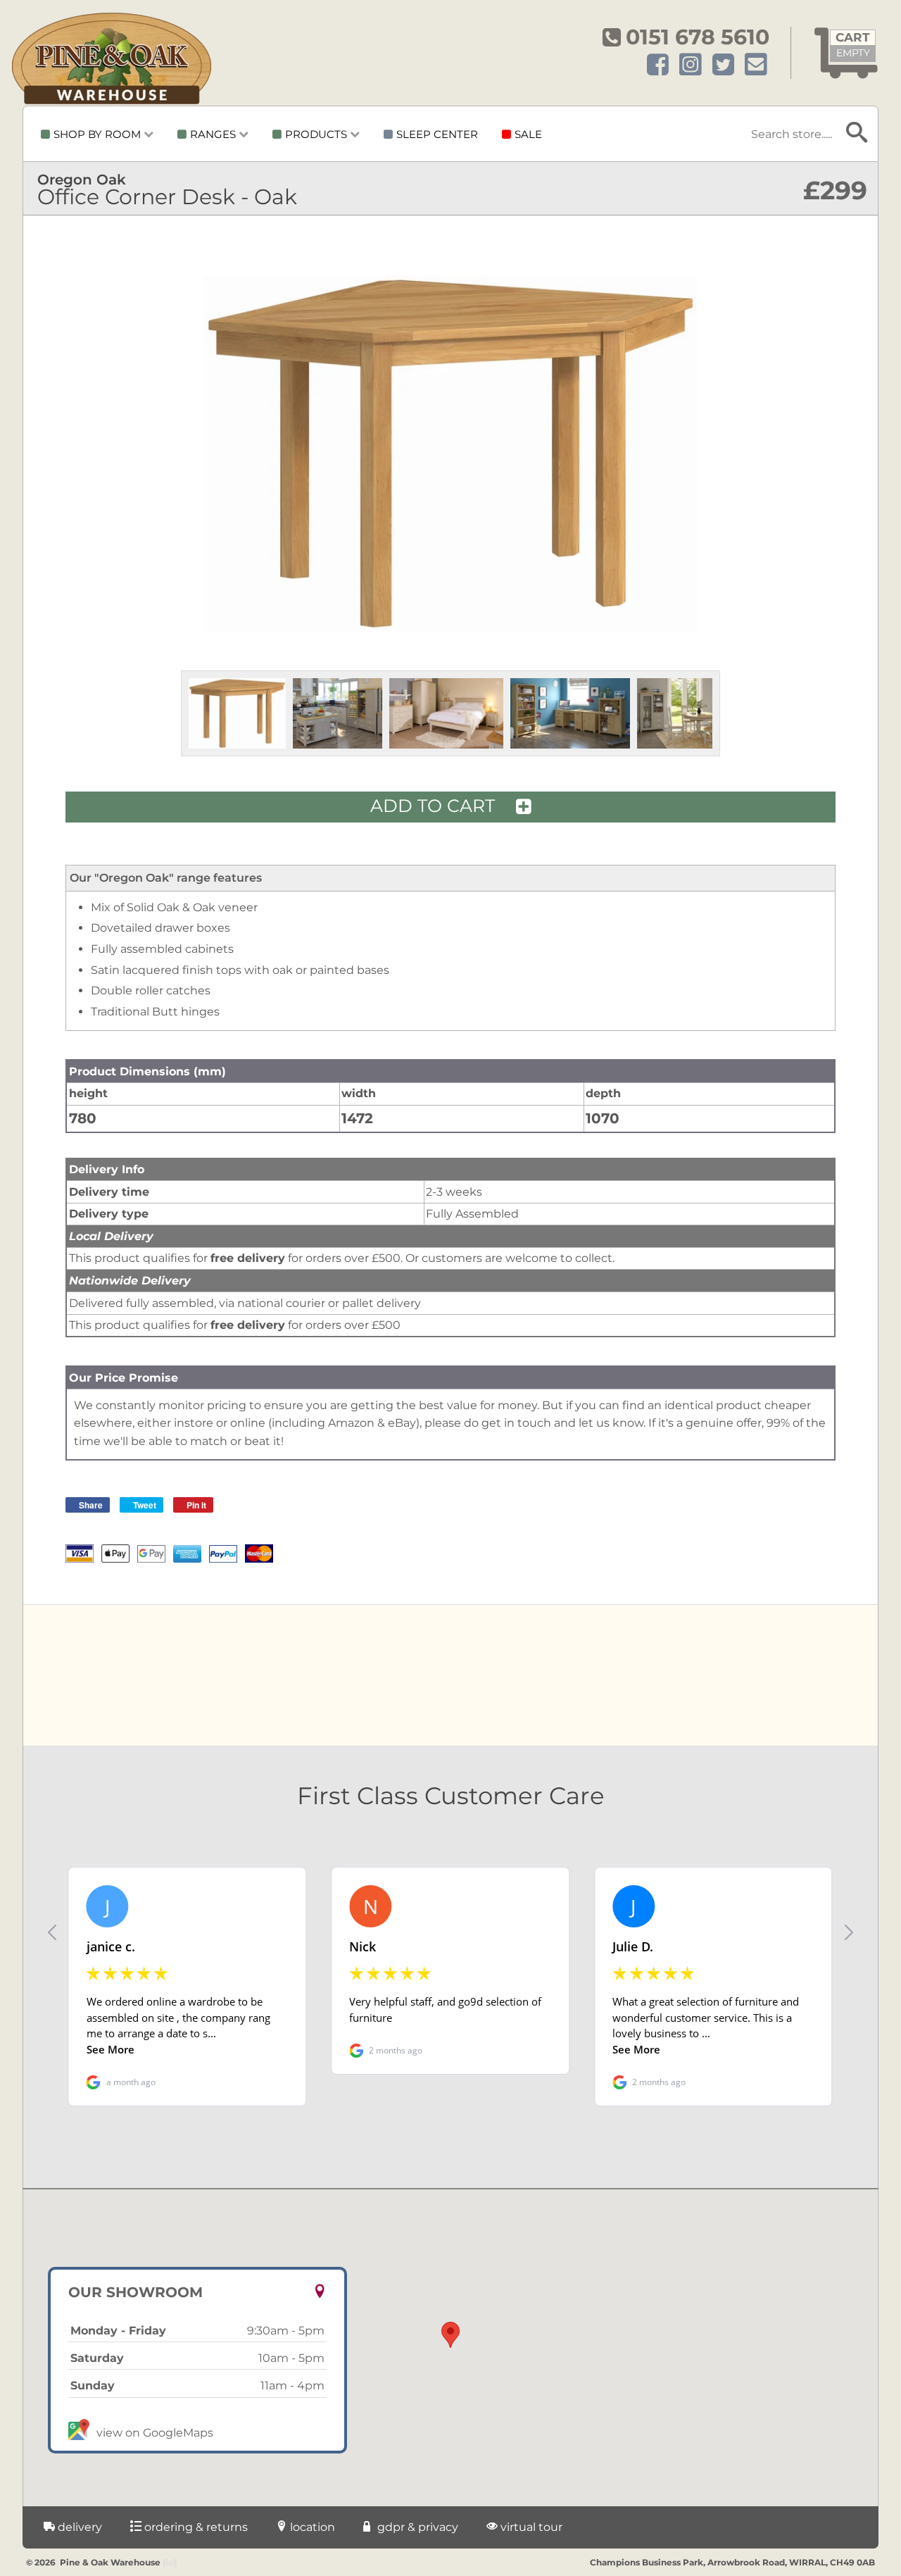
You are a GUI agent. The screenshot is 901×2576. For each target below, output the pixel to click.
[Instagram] (691, 65)
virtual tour (530, 2527)
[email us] (756, 65)
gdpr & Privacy (416, 2527)
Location (311, 2527)
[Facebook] (658, 65)
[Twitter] (723, 65)
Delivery (78, 2527)
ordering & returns (195, 2527)
